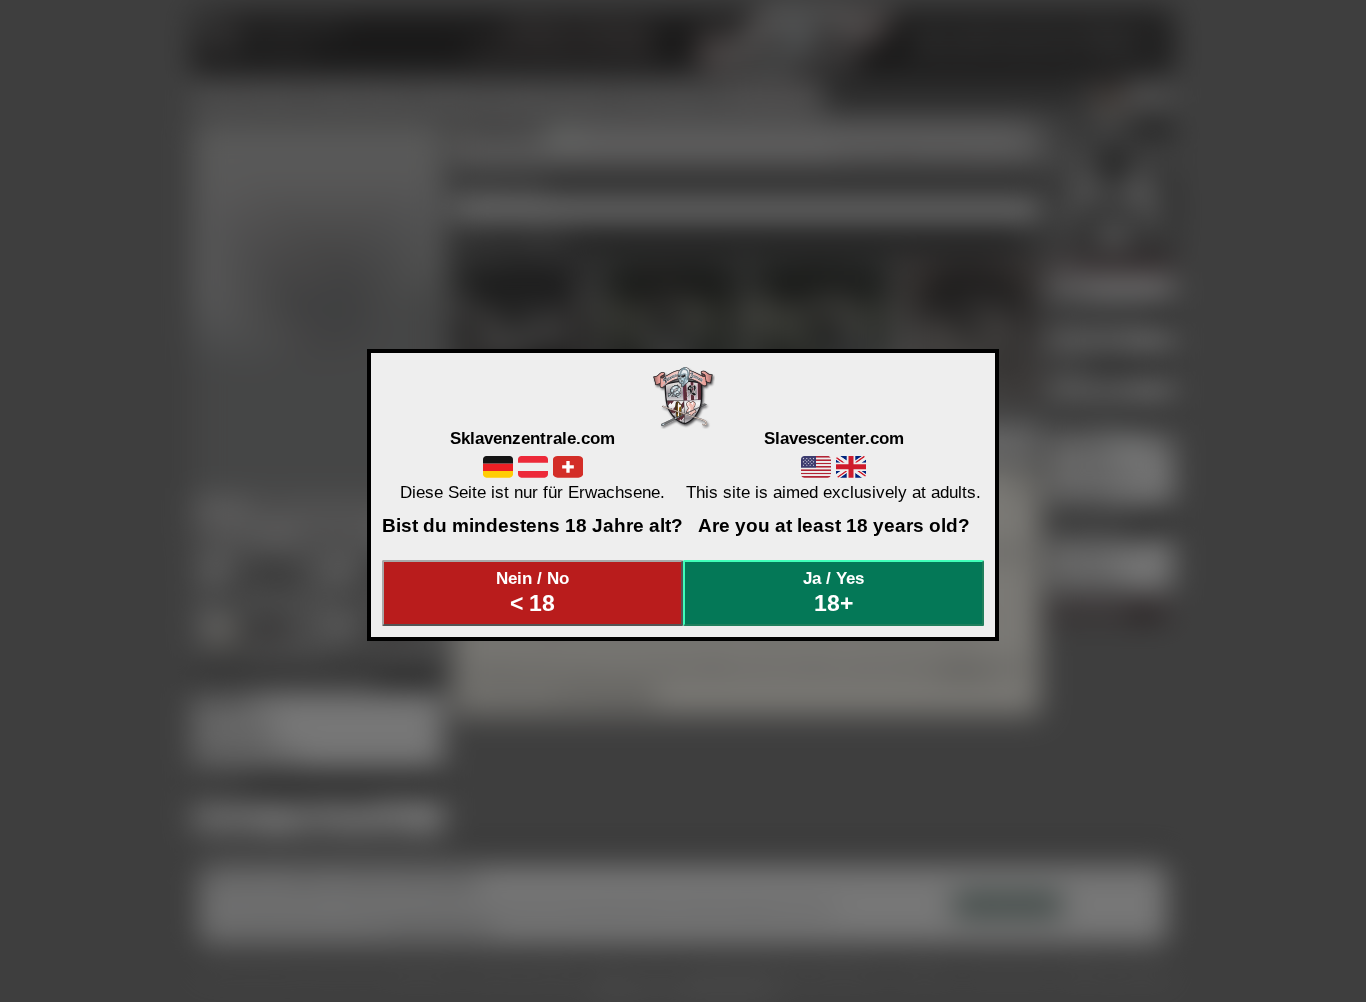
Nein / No (532, 592)
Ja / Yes (833, 592)
